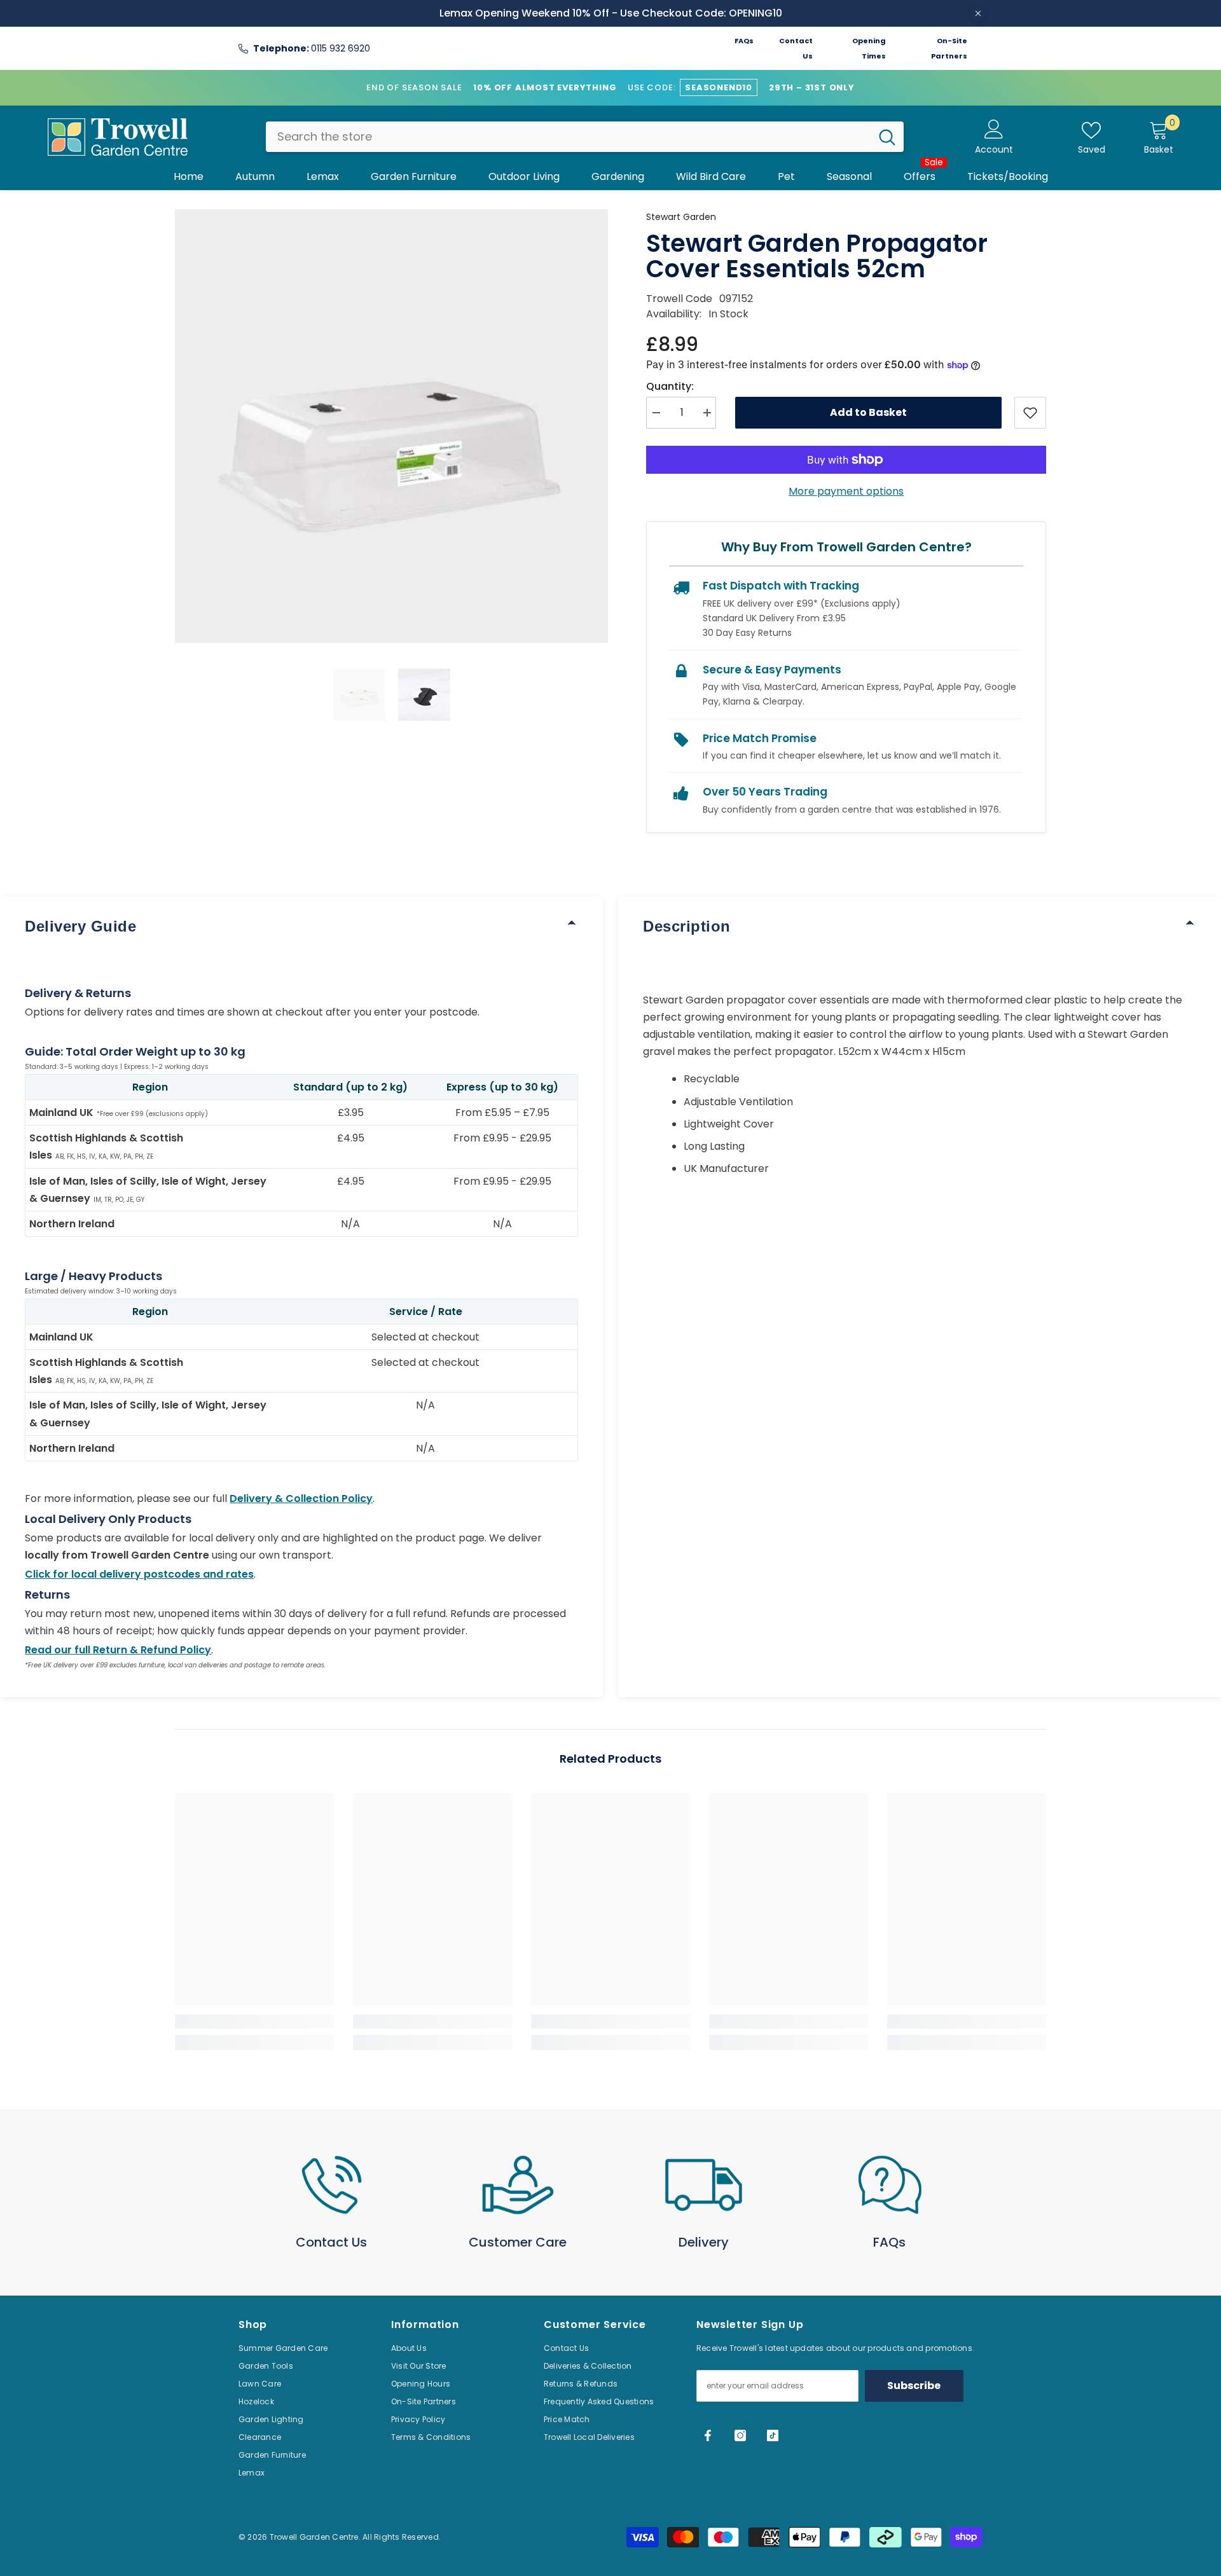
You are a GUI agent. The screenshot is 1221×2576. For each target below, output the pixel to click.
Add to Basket (868, 412)
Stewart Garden (681, 217)
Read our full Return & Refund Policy (118, 1650)
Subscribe (914, 2386)
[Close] (978, 13)
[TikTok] (773, 2435)
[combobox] (568, 137)
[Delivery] (704, 2185)
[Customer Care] (518, 2185)
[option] (392, 426)
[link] (254, 2022)
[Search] (585, 137)
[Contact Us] (332, 2185)
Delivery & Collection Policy (301, 1498)
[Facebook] (708, 2435)
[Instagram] (740, 2435)
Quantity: (670, 386)
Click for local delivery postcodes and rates (139, 1574)
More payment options (846, 491)
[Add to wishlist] (1030, 413)
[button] (359, 695)
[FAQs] (890, 2185)
